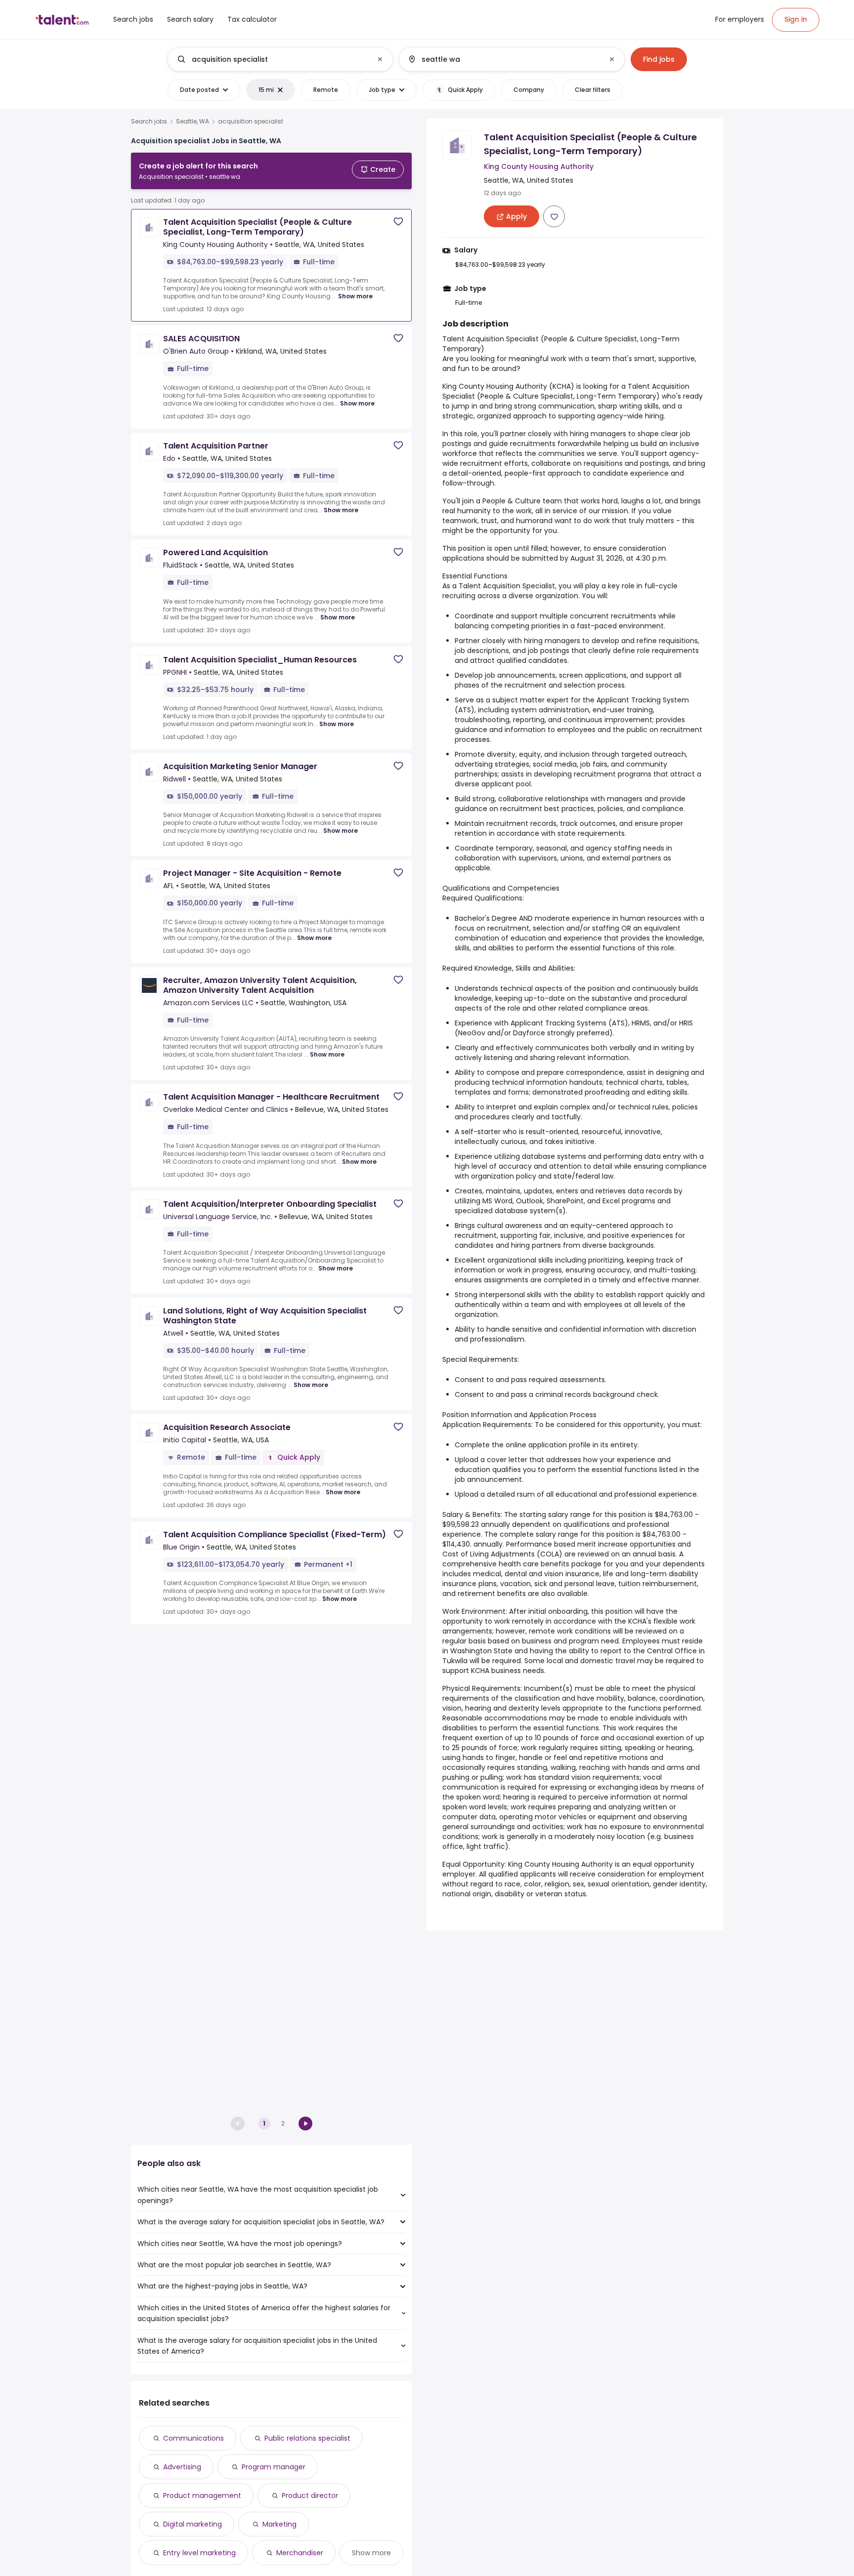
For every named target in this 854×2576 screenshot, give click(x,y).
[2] (305, 2124)
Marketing (279, 2524)
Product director (310, 2495)
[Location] (503, 59)
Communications (193, 2438)
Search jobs (149, 122)
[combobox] (280, 59)
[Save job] (398, 222)
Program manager (274, 2467)
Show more (355, 296)
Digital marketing (192, 2524)
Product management (202, 2495)
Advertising (182, 2467)
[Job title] (272, 59)
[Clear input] (380, 59)
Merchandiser (300, 2553)
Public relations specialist (307, 2438)
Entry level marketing (199, 2553)
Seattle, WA (192, 122)
